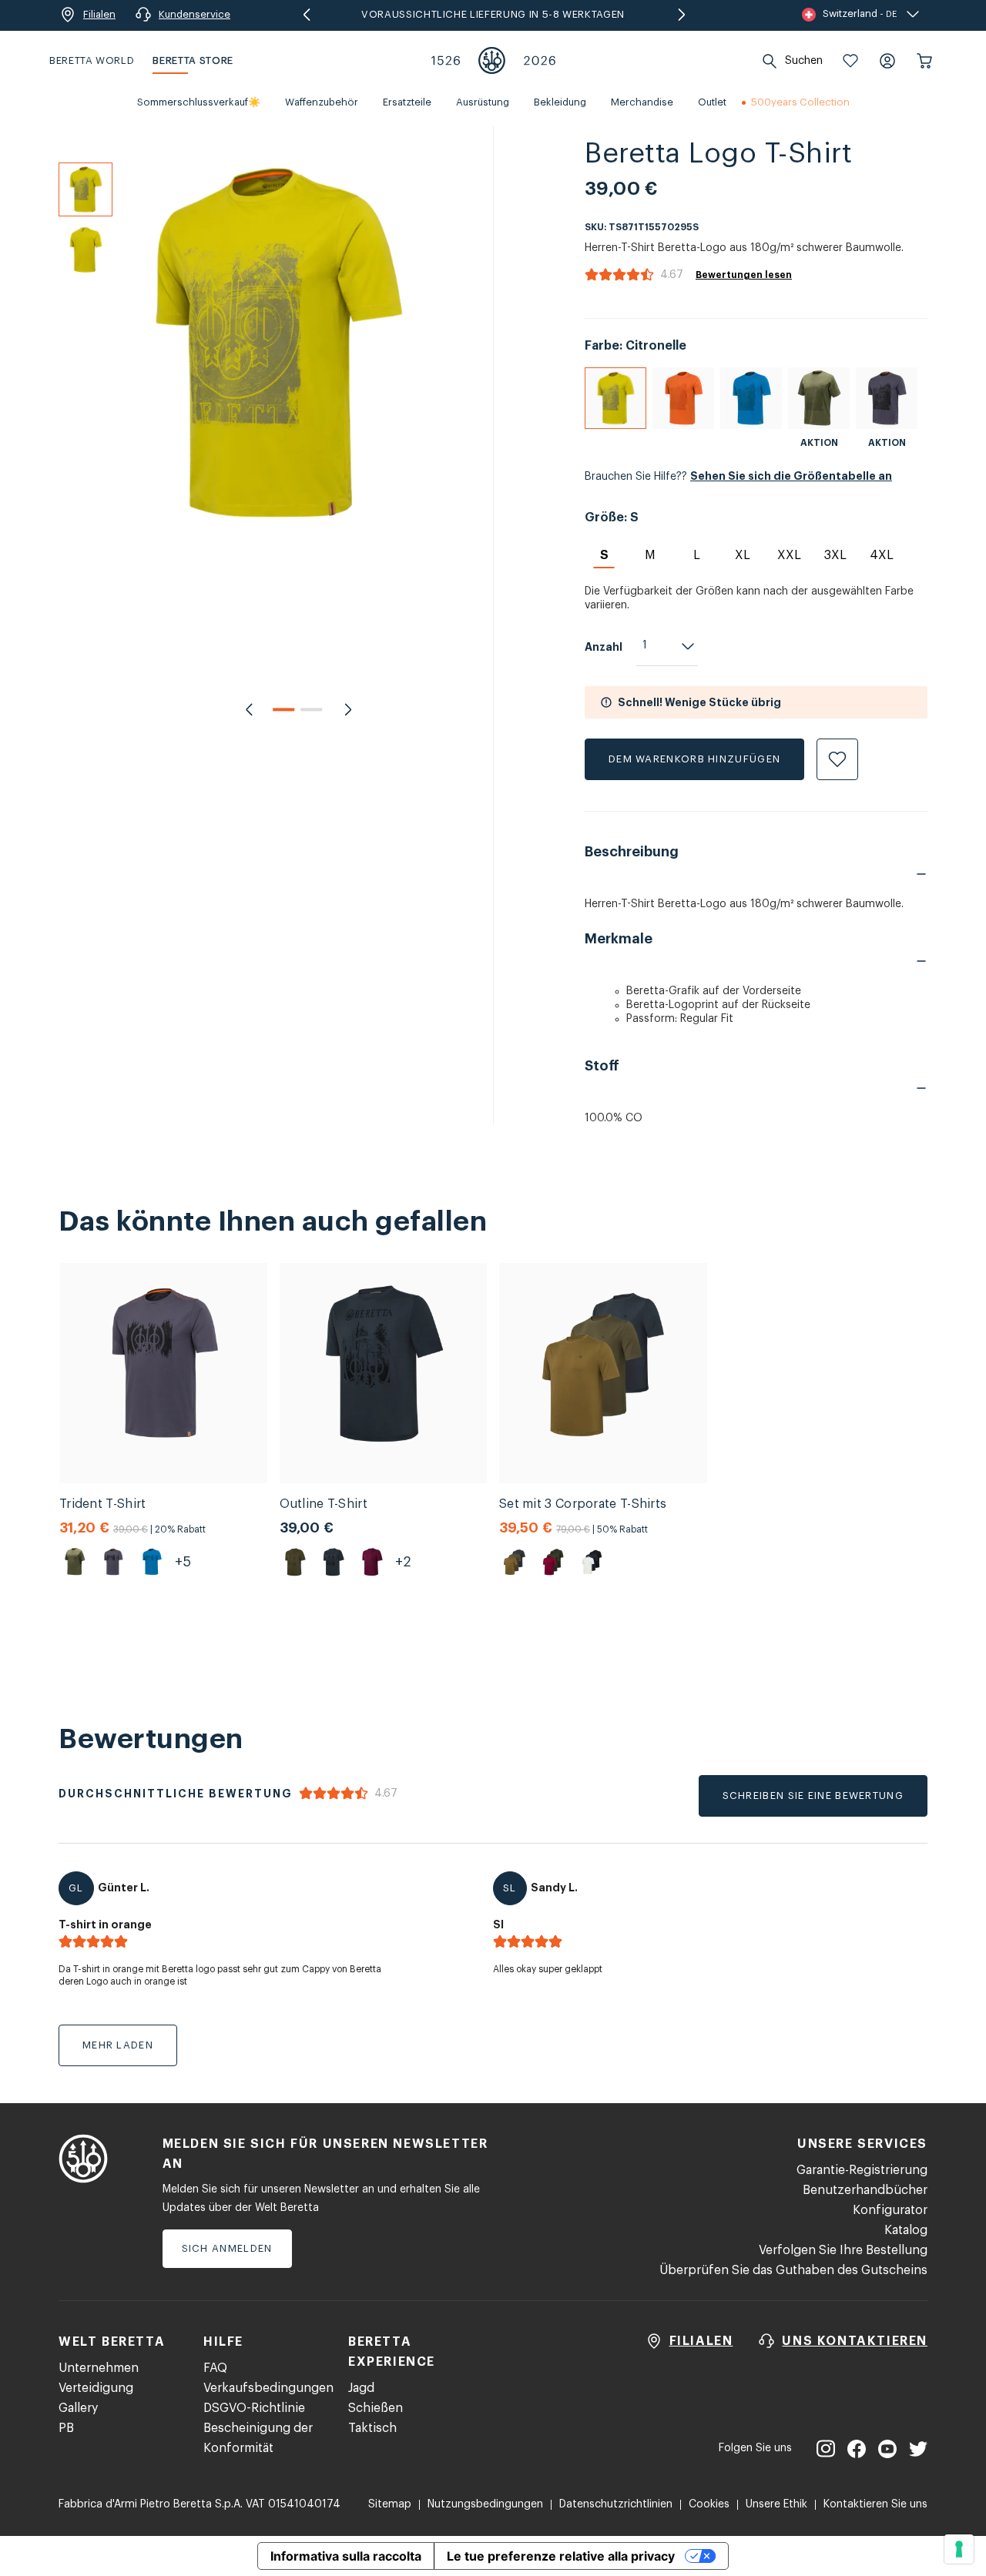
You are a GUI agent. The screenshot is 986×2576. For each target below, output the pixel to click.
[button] (850, 61)
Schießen (376, 2408)
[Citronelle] (615, 398)
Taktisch (372, 2428)
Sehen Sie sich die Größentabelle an (791, 476)
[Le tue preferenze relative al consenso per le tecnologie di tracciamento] (959, 2549)
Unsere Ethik (776, 2504)
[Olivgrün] (819, 398)
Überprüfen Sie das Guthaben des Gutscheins (793, 2270)
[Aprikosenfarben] (683, 398)
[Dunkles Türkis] (751, 398)
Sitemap (390, 2504)
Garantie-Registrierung (862, 2170)
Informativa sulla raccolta (346, 2556)
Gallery (78, 2408)
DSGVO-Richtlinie (254, 2408)
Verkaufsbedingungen (268, 2388)
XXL (789, 555)
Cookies (709, 2504)
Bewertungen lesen (744, 275)
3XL (835, 555)
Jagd (361, 2388)
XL (743, 555)
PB (66, 2428)
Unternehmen (99, 2368)
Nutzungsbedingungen (485, 2504)
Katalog (906, 2230)
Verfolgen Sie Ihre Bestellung (843, 2250)
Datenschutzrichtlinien (616, 2504)
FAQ (215, 2368)
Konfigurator (890, 2210)
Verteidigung (96, 2388)
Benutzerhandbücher (865, 2190)
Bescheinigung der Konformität (258, 2438)
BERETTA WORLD (92, 60)
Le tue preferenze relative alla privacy (561, 2556)
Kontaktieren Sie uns (875, 2504)
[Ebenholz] (887, 398)
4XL (882, 555)
